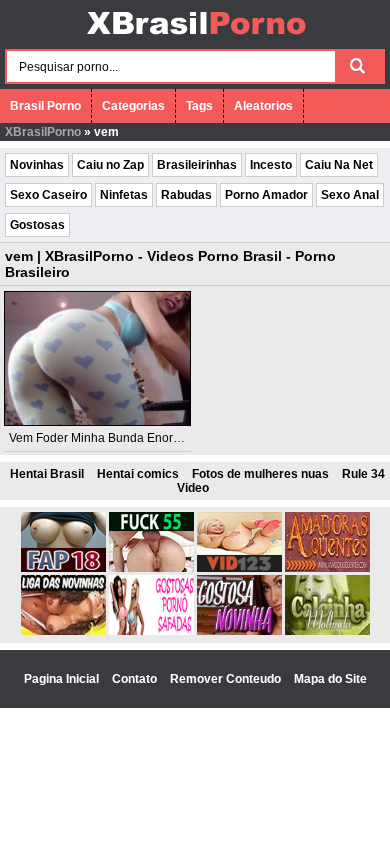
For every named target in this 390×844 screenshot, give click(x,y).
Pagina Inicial (63, 679)
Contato (136, 679)
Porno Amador (266, 195)
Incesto (271, 165)
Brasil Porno (45, 106)
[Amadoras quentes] (327, 568)
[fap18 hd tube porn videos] (63, 568)
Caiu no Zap (110, 165)
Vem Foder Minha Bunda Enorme (99, 438)
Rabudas (186, 195)
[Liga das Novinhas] (63, 631)
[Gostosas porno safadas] (151, 631)
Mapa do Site (330, 679)
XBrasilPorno (43, 132)
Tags (199, 106)
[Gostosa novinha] (239, 631)
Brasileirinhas (197, 165)
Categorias (133, 106)
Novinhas (37, 165)
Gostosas (37, 225)
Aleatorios (263, 106)
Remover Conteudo (227, 679)
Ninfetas (124, 195)
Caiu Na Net (339, 165)
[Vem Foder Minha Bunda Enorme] (97, 358)
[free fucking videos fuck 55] (151, 568)
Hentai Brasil (47, 474)
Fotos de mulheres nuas (260, 474)
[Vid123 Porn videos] (239, 568)
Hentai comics (138, 474)
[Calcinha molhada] (327, 631)
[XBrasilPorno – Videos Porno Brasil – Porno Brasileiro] (195, 37)
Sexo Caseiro (48, 195)
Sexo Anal (350, 195)
